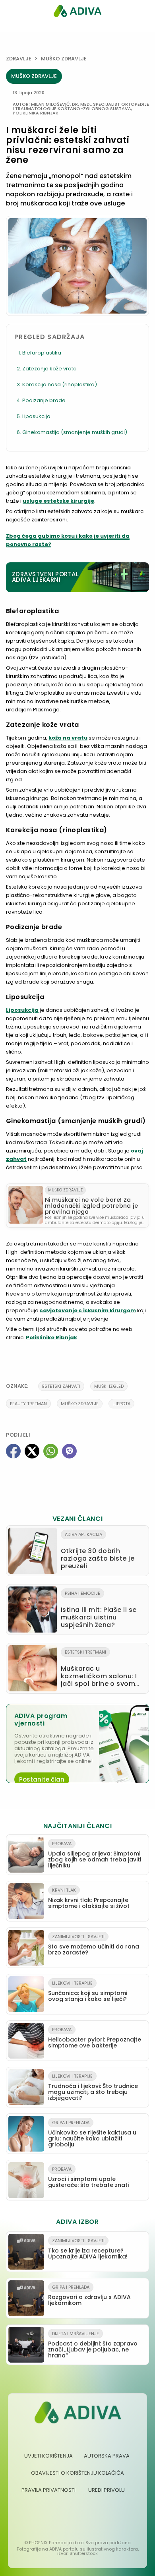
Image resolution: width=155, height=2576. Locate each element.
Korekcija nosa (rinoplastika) (60, 384)
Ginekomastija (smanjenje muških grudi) (75, 432)
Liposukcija (36, 416)
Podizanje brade (44, 400)
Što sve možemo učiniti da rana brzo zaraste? (94, 1945)
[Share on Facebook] (13, 1451)
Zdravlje (19, 59)
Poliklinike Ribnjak (51, 1337)
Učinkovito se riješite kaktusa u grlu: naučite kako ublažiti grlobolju (92, 2134)
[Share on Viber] (69, 1451)
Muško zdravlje (64, 59)
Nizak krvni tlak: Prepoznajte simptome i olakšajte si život (89, 1898)
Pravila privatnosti (48, 2490)
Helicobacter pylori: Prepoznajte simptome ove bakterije (95, 2038)
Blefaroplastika (42, 353)
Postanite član (42, 1779)
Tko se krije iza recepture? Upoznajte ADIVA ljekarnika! (88, 2249)
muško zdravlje (80, 1404)
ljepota (121, 1404)
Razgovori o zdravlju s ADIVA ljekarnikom (89, 2295)
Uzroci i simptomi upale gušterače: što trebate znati (88, 2177)
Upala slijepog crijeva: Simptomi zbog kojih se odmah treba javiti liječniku (95, 1855)
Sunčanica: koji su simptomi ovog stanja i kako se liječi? (88, 1991)
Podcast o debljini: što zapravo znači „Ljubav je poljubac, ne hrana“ (93, 2345)
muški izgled (109, 1386)
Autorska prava (107, 2456)
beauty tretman (28, 1404)
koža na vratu (68, 738)
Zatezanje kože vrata (49, 369)
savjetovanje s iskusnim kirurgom (88, 1310)
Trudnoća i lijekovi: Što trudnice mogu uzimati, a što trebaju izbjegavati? (93, 2087)
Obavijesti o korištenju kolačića (77, 2473)
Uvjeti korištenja (48, 2456)
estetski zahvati (61, 1386)
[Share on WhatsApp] (51, 1451)
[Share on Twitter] (32, 1451)
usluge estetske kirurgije (58, 501)
